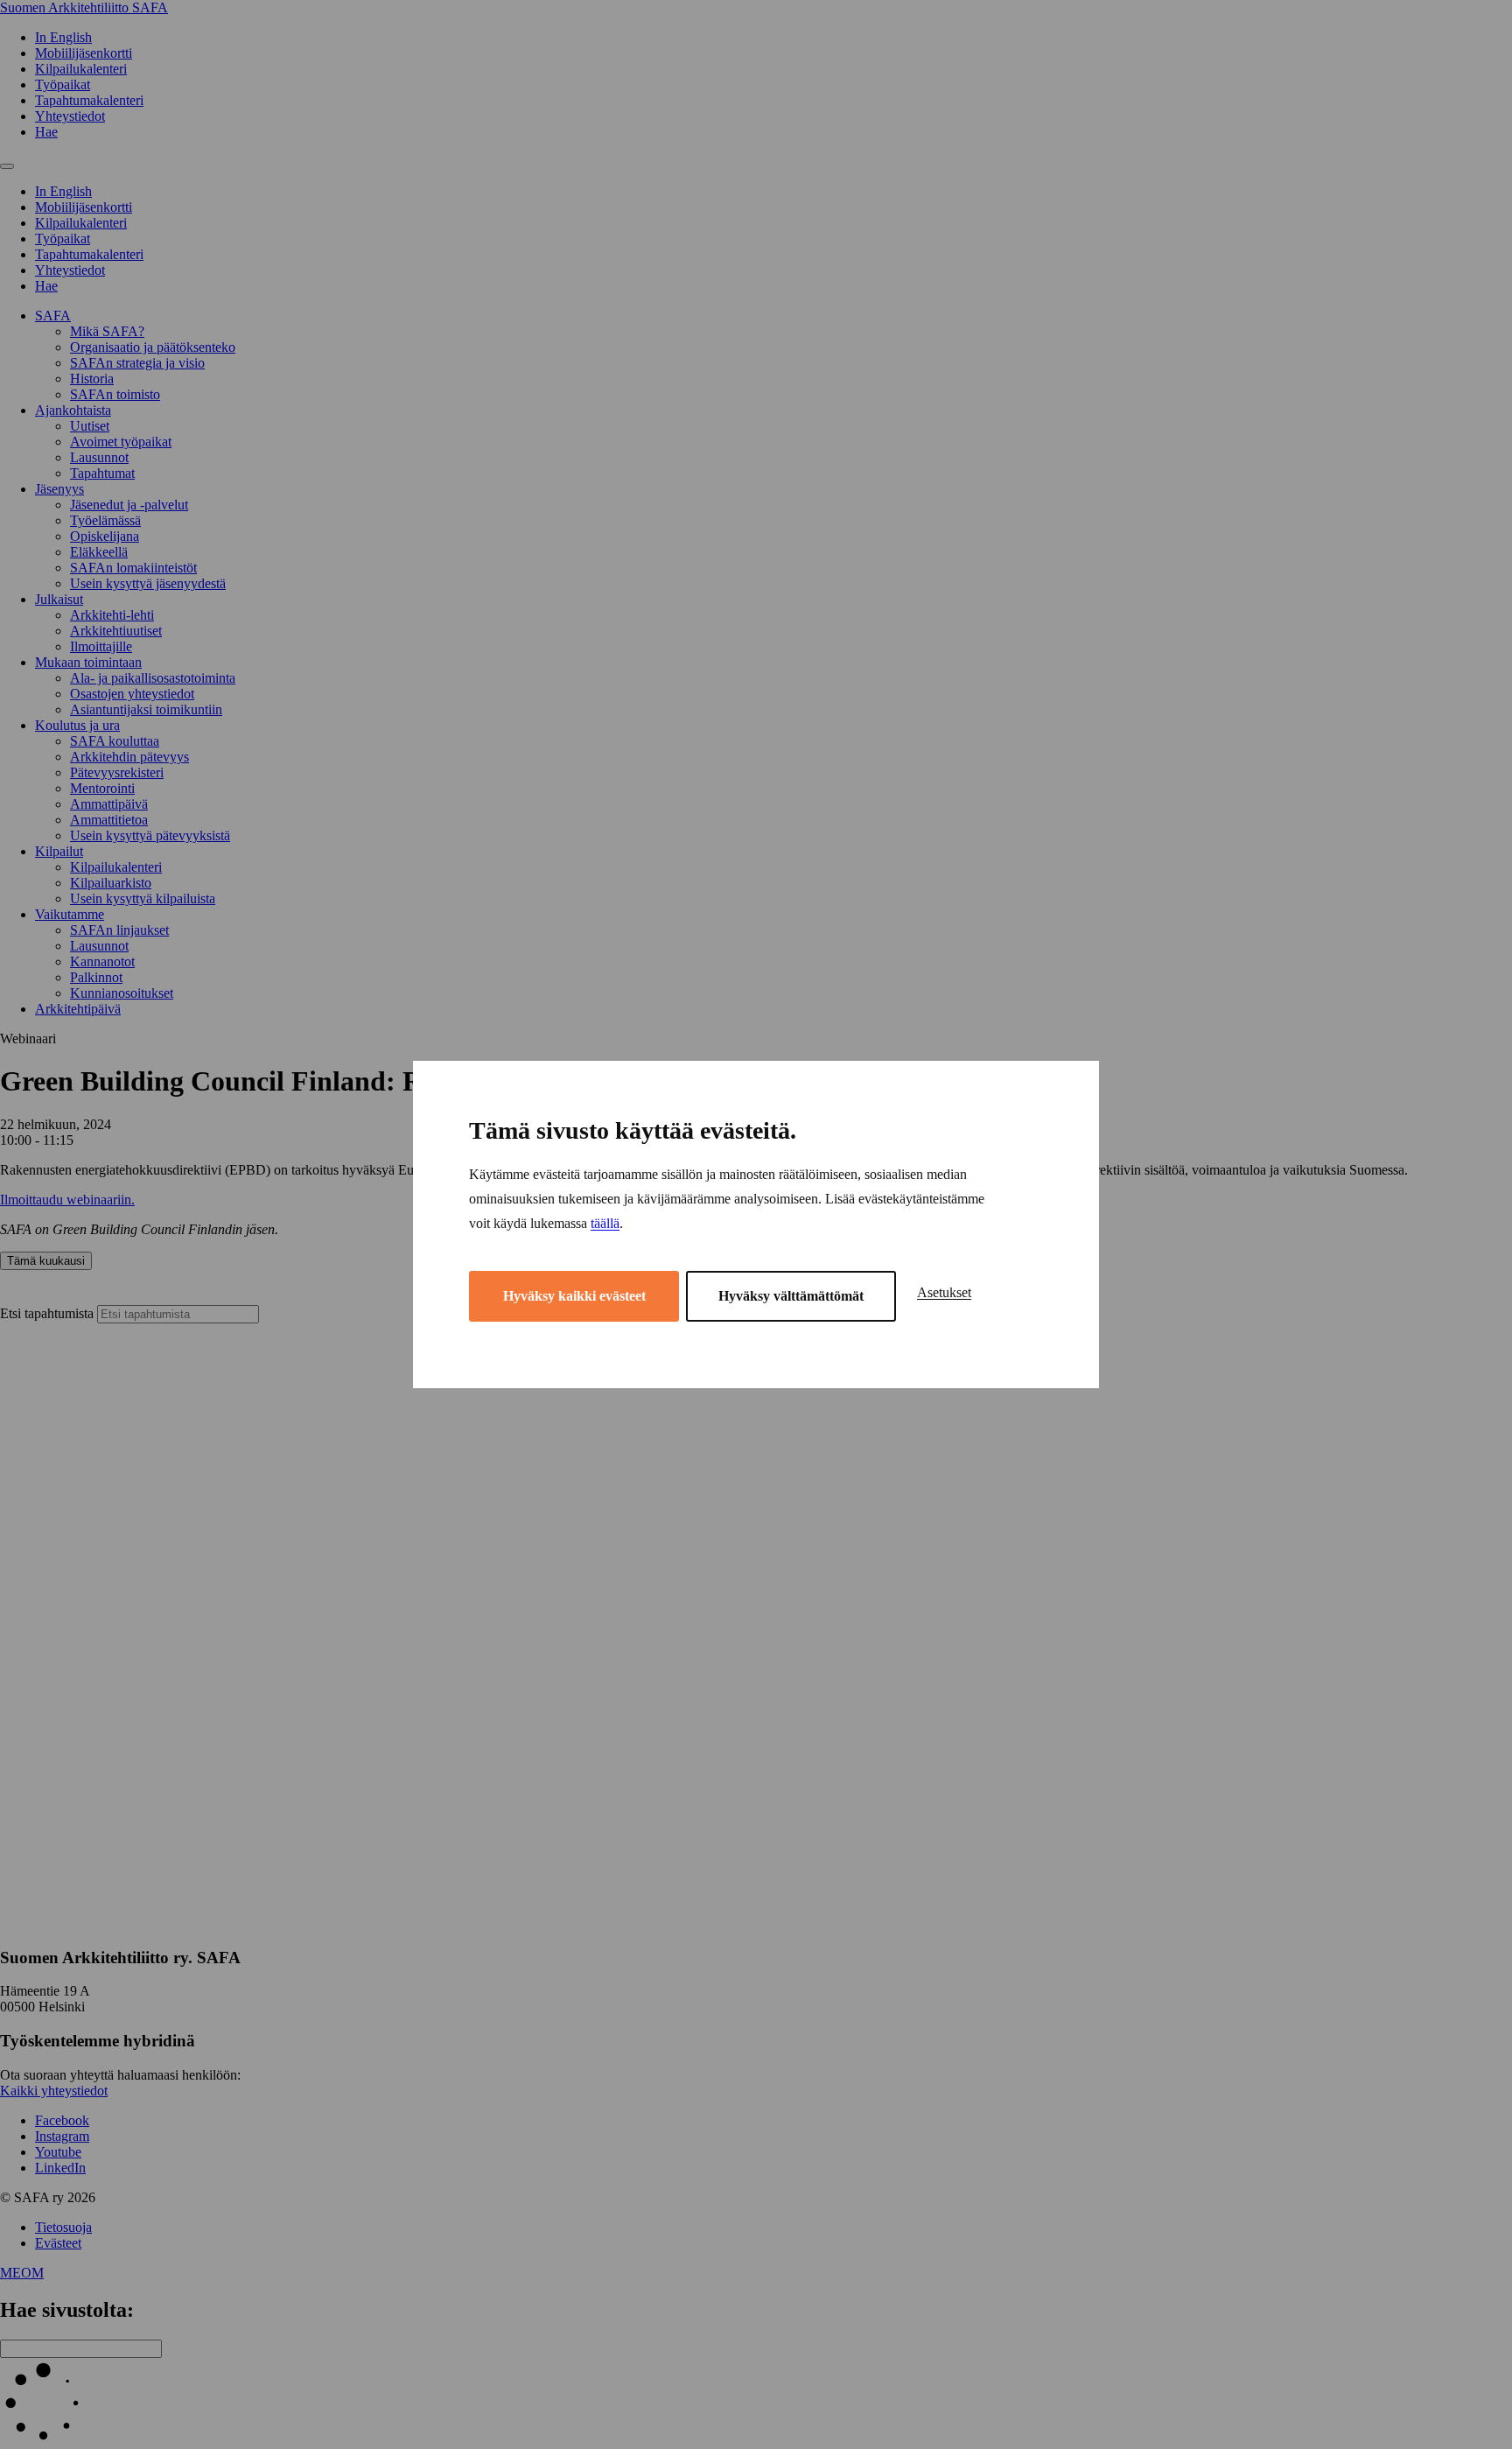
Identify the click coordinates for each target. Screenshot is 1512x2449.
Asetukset (944, 1292)
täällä (605, 1223)
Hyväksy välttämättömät (791, 1296)
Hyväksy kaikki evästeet (574, 1296)
